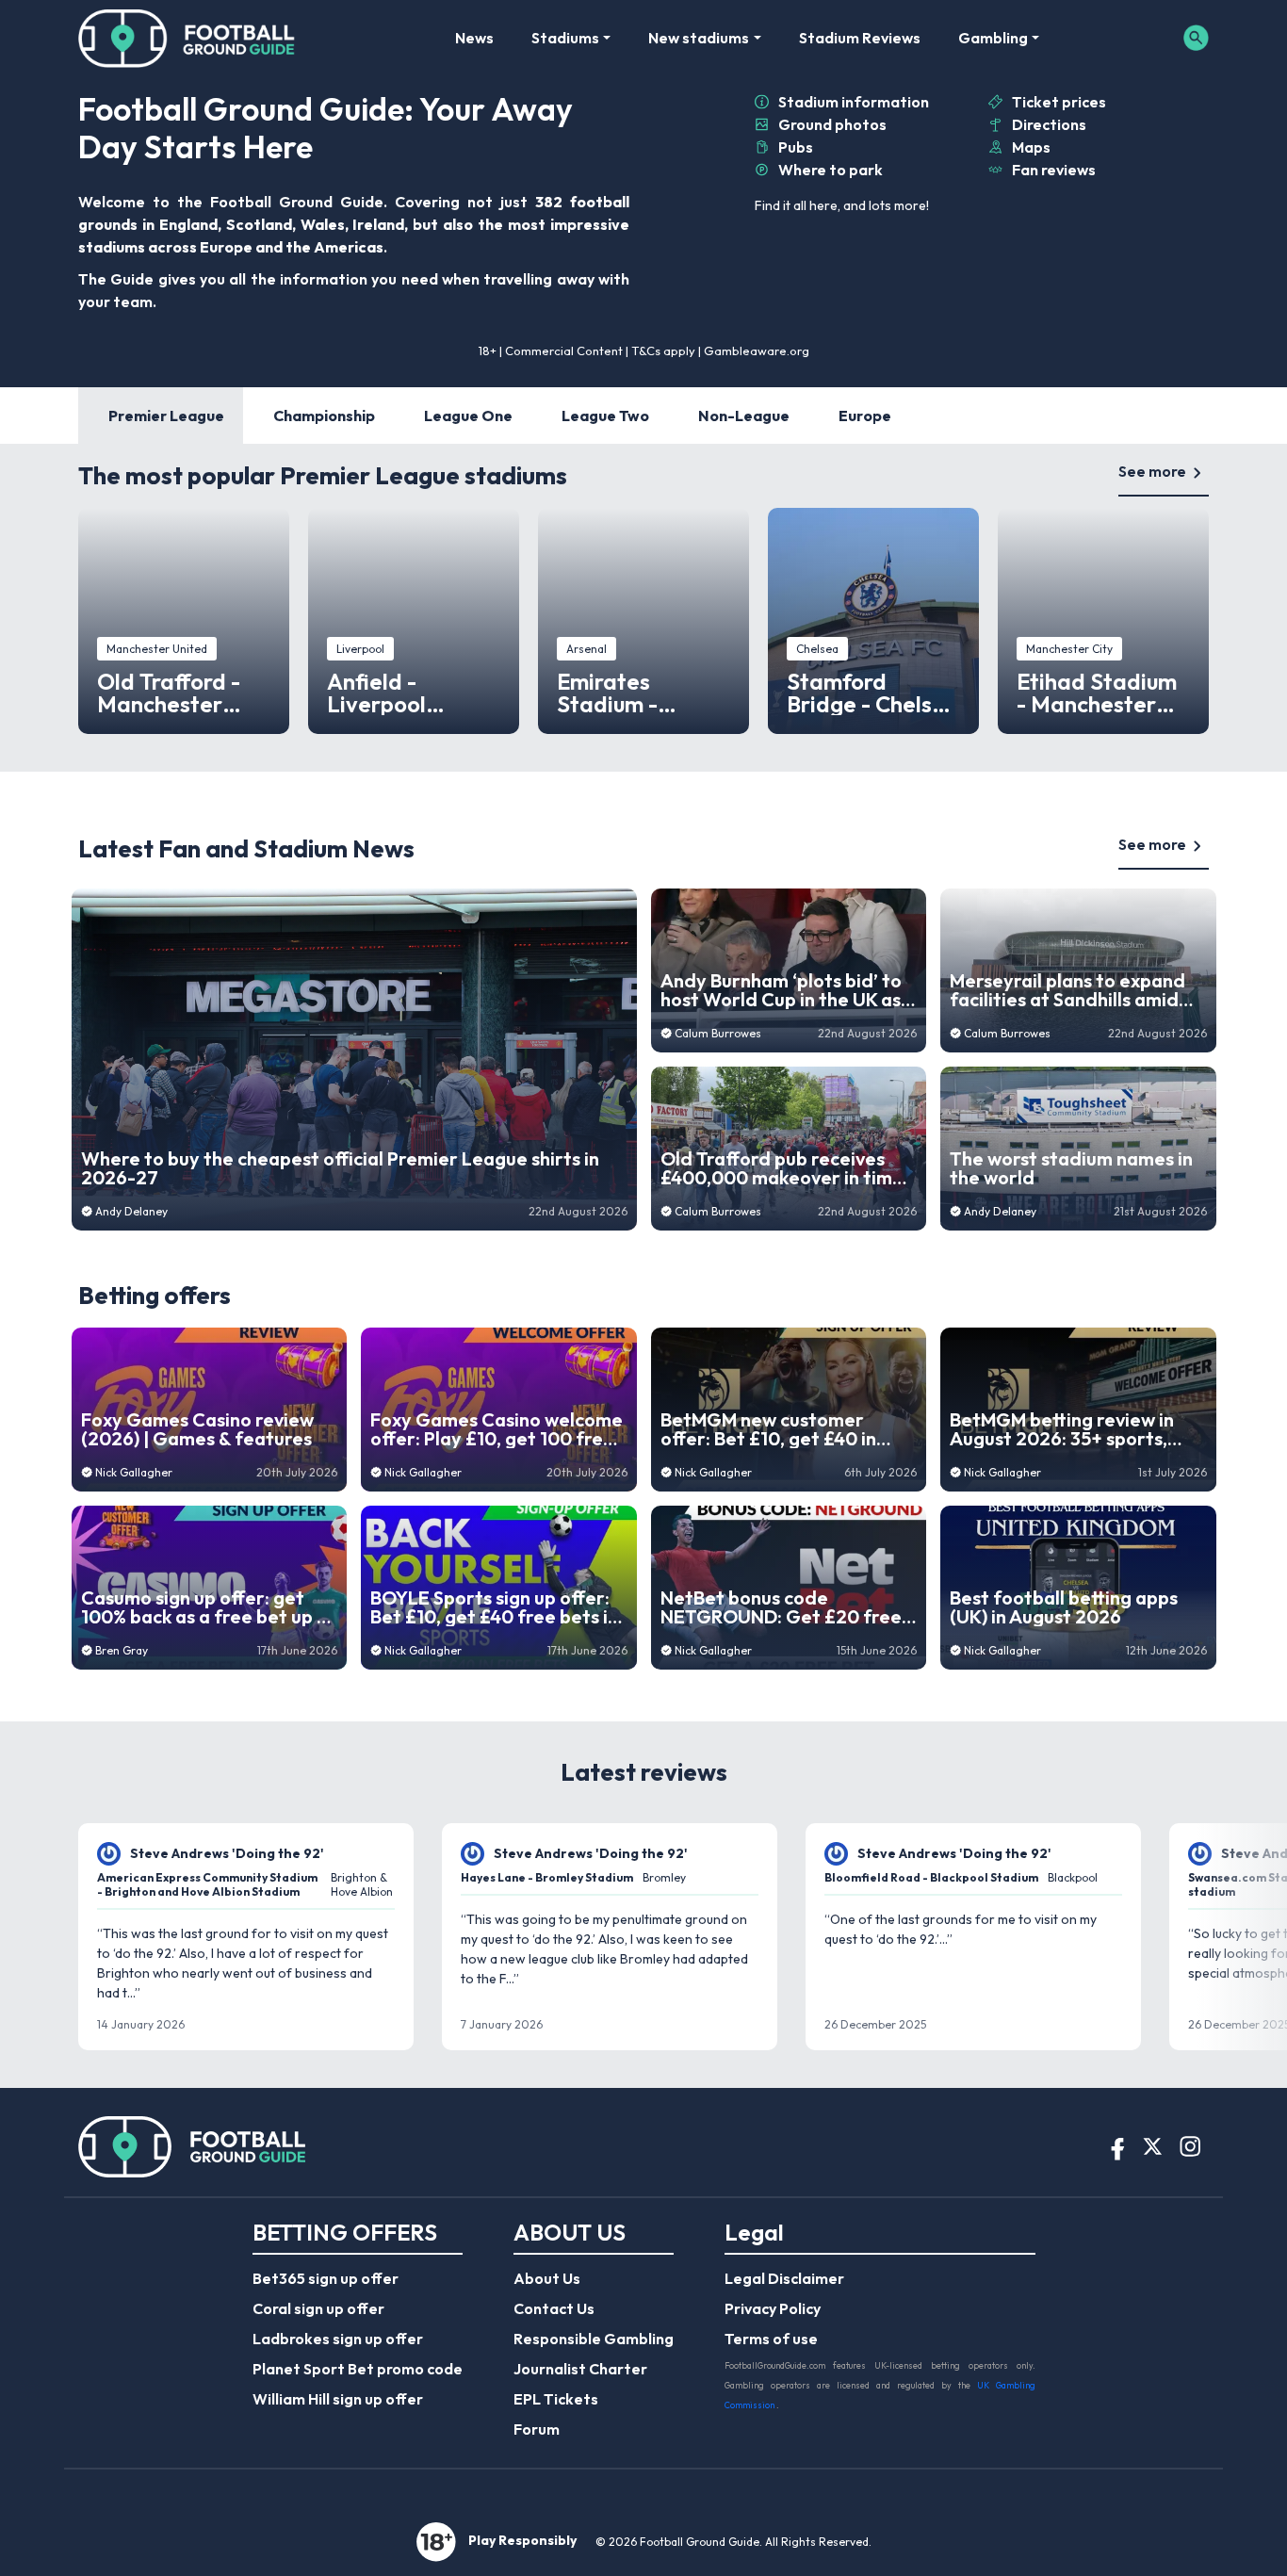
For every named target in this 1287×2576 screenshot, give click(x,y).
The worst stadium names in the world (1071, 1168)
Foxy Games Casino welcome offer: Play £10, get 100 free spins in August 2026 (497, 1429)
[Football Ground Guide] (187, 38)
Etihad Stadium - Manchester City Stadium (1097, 693)
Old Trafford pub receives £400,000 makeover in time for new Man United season (782, 1168)
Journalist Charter (580, 2369)
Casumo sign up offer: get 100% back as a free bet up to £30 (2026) (209, 1607)
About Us (547, 2278)
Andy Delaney (131, 1211)
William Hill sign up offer (338, 2399)
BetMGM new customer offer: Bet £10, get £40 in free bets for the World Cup (783, 1429)
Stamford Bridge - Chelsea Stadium (873, 693)
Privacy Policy (773, 2308)
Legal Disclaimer (784, 2278)
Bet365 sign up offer (326, 2278)
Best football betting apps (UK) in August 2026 (1064, 1607)
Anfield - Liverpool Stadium (376, 693)
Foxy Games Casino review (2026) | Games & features (197, 1429)
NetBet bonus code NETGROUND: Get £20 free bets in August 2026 (781, 1607)
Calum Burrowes (718, 1033)
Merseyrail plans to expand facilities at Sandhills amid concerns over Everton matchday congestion (1067, 990)
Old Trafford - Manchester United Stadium (178, 693)
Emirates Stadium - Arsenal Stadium (643, 693)
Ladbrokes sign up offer (338, 2339)
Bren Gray (122, 1650)
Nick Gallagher (134, 1472)
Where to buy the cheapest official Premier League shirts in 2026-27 (340, 1168)
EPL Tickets (556, 2399)
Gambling (993, 38)
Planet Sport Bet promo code (358, 2369)
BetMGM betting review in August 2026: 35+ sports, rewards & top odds (1062, 1429)
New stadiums (699, 38)
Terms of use (771, 2339)
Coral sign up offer (318, 2308)
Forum (537, 2429)
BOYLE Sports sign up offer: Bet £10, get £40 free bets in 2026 (494, 1607)
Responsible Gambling (594, 2339)
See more (1152, 471)
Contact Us (554, 2308)
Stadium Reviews (860, 38)
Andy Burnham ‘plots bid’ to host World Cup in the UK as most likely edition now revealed (781, 990)
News (474, 38)
